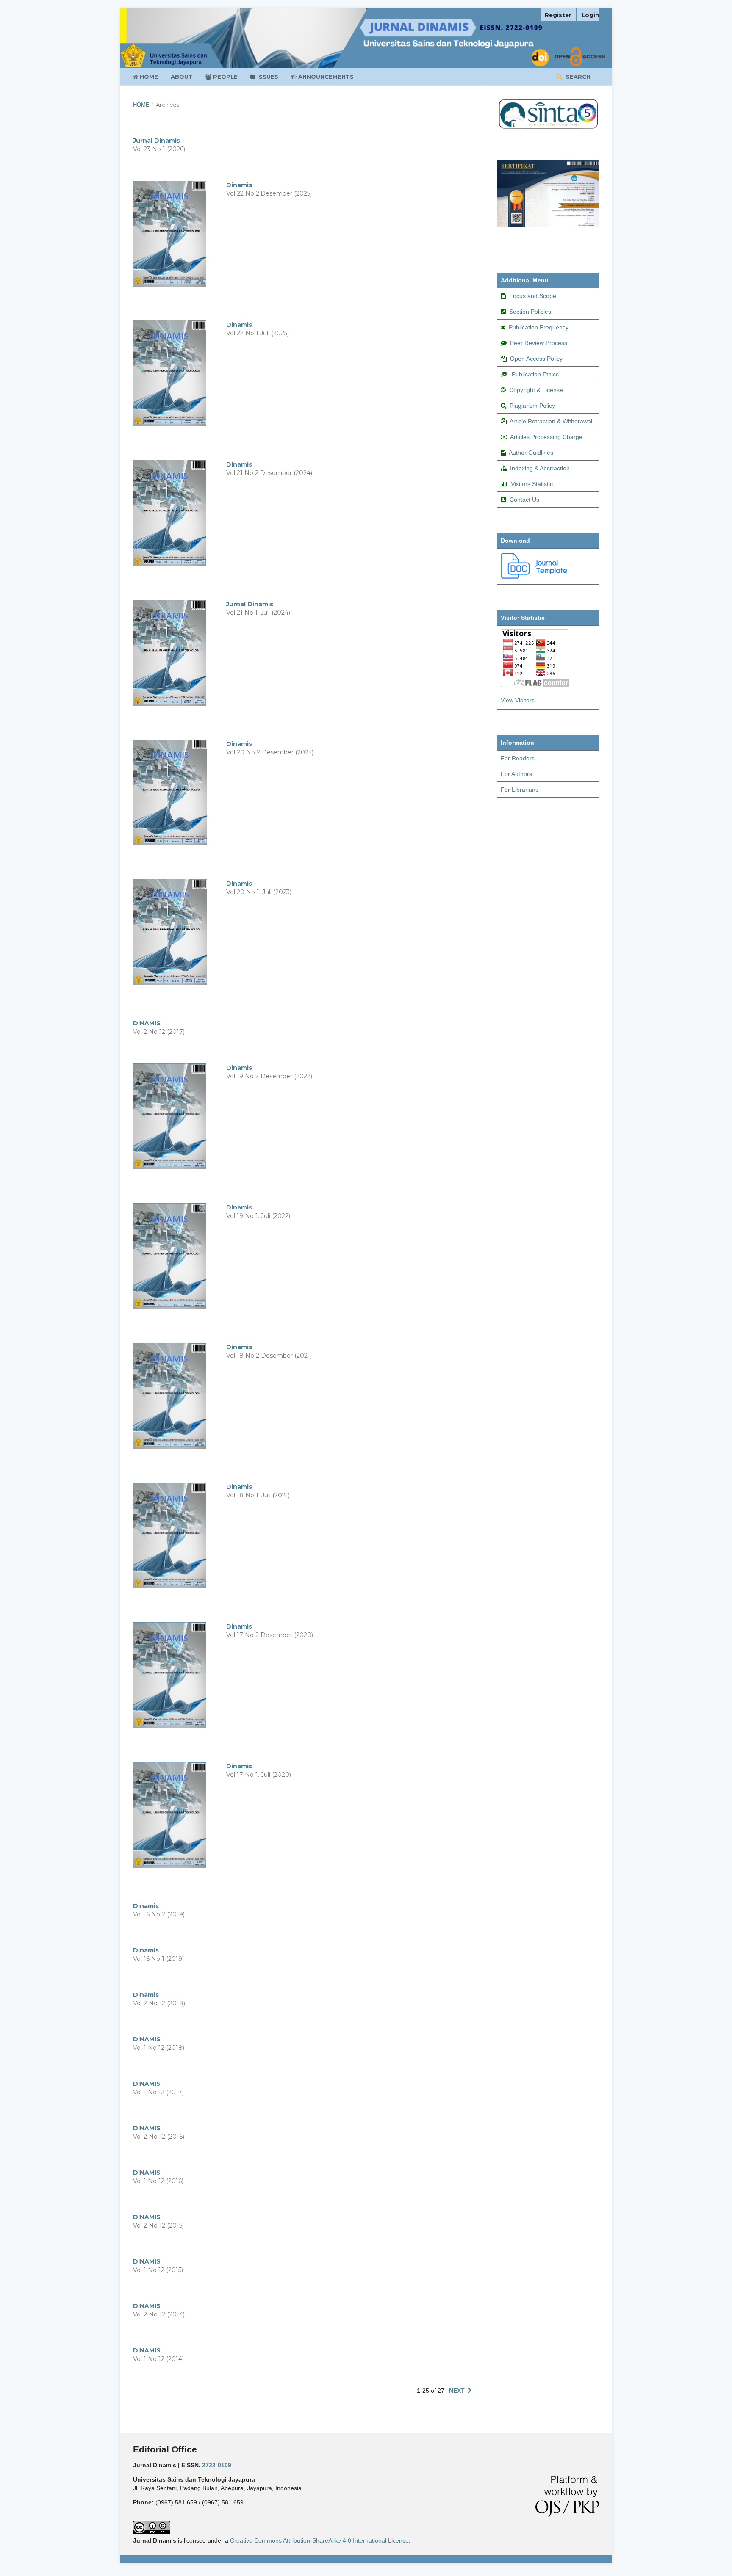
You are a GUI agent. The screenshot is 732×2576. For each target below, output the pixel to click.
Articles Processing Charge (546, 437)
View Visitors (518, 700)
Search (577, 77)
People (225, 77)
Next (457, 2391)
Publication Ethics (535, 374)
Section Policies (530, 312)
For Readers (518, 758)
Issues (267, 77)
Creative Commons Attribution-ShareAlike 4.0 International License (319, 2540)
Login (590, 15)
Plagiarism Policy (532, 406)
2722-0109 (217, 2465)
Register (558, 15)
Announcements (325, 77)
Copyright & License (536, 390)
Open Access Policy (536, 359)
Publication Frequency (539, 327)
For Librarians (520, 790)
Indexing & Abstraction (540, 468)
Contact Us (524, 500)
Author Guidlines (531, 453)
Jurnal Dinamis (157, 141)
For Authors (516, 774)
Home (148, 77)
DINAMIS (147, 1023)
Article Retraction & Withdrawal (551, 421)
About (182, 77)
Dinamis (239, 185)
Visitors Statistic (532, 484)
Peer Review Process (539, 343)
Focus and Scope (533, 296)
